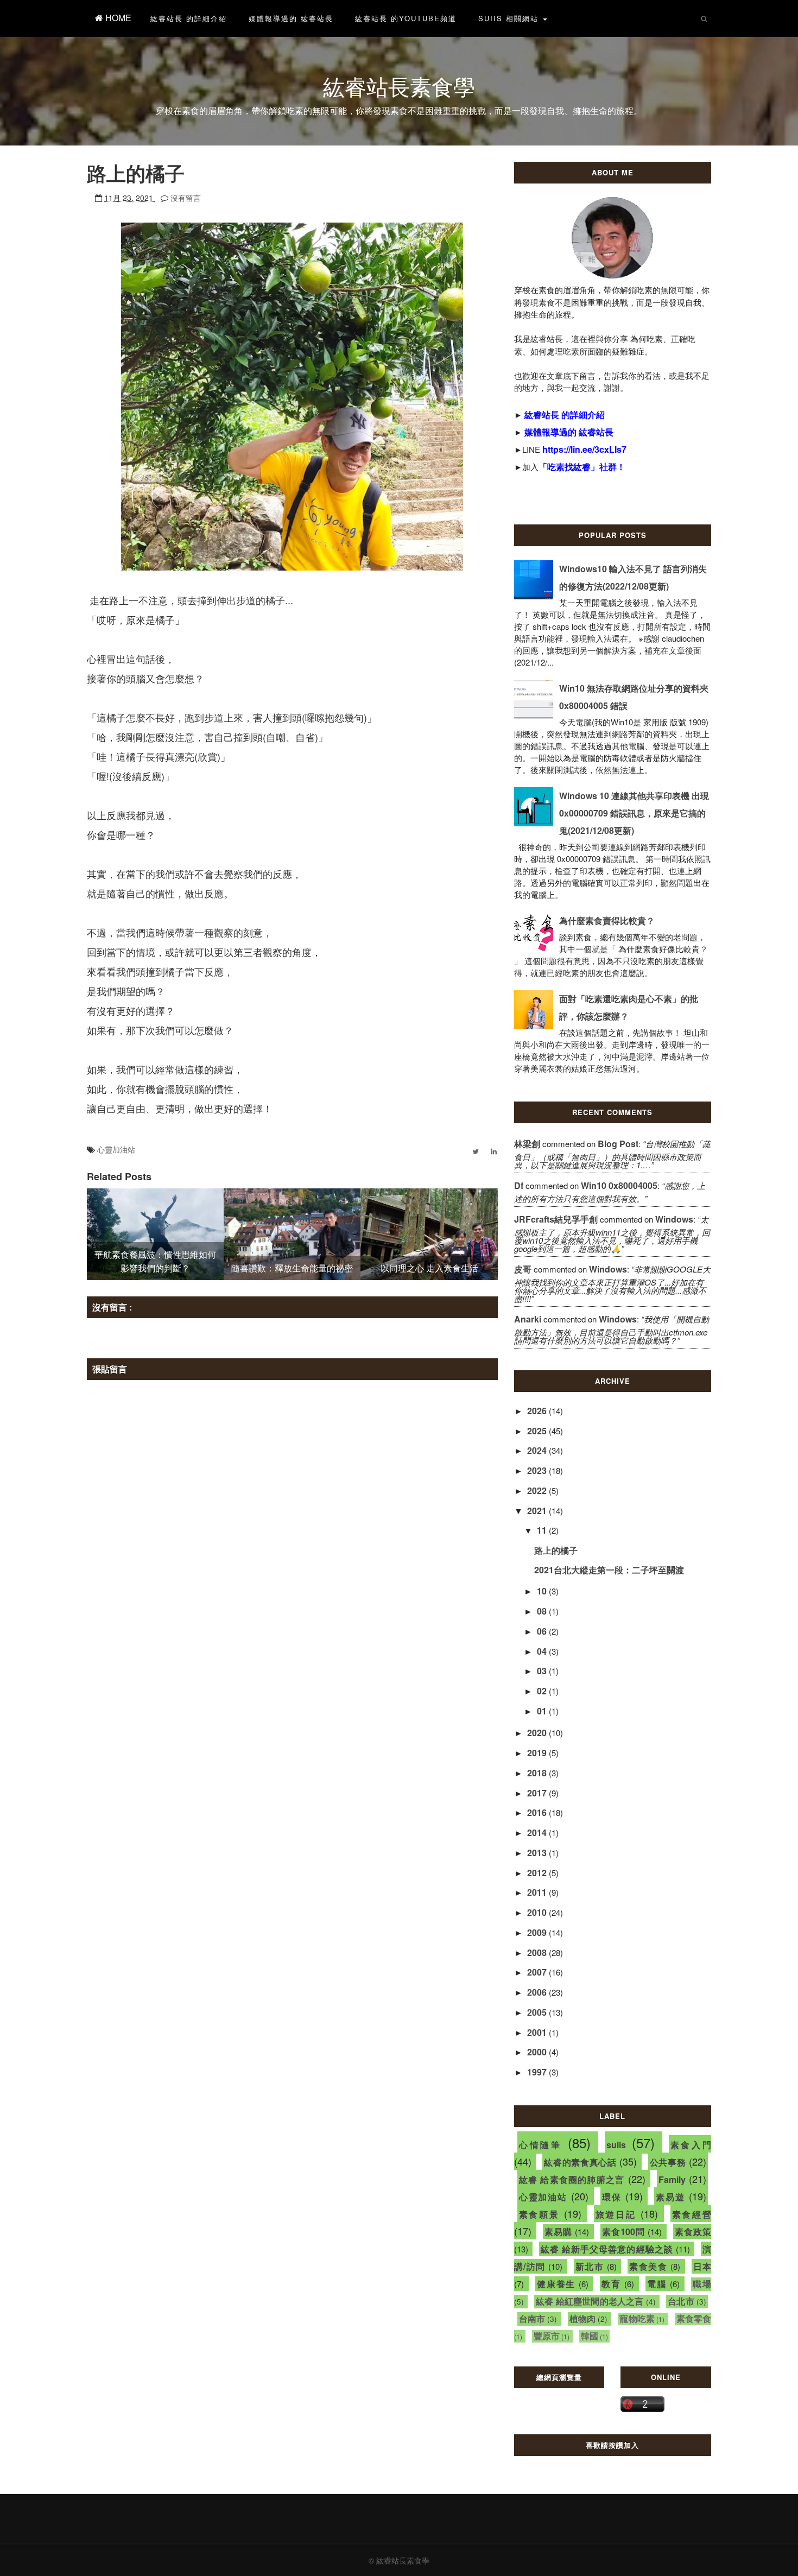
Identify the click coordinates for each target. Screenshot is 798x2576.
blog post (618, 1144)
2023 (538, 1470)
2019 (538, 1753)
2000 (538, 2052)
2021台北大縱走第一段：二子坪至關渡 (609, 1570)
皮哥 (523, 1269)
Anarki (528, 1319)
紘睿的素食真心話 (580, 2162)
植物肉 (583, 2318)
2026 (538, 1411)
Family (672, 2179)
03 (543, 1671)
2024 (538, 1450)
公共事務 (668, 2162)
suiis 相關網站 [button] (510, 18)
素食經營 (692, 2214)
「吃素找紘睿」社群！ (582, 467)
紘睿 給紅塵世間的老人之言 (590, 2301)
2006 (538, 1992)
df (519, 1185)
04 (543, 1651)
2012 (538, 1873)
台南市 (532, 2318)
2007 (538, 1972)
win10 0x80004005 (619, 1185)
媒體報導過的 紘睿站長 (291, 18)
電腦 (657, 2284)
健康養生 (556, 2284)
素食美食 (648, 2266)
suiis (616, 2145)
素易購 (558, 2232)
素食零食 (694, 2318)
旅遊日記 (616, 2214)
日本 (702, 2266)
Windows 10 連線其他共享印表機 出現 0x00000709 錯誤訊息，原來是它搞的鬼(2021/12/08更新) (634, 813)
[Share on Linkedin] (494, 1151)
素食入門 (691, 2145)
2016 (538, 1812)
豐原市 (547, 2336)
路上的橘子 (556, 1550)
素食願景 (539, 2214)
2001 (538, 2032)
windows (674, 1219)
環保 (612, 2197)
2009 (538, 1932)
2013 (538, 1853)
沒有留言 (186, 198)
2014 (538, 1833)
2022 (538, 1490)
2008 (538, 1952)
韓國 (590, 2336)
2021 (538, 1511)
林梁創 (527, 1144)
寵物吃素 (637, 2318)
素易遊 (670, 2197)
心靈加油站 (116, 1149)
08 (543, 1611)
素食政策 (693, 2232)
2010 (538, 1912)
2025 (538, 1431)
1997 (538, 2072)
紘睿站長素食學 (399, 86)
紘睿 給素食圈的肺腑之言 (572, 2179)
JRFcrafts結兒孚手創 (556, 1219)
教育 (611, 2284)
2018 (538, 1773)
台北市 (681, 2301)
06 (543, 1631)
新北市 (590, 2266)
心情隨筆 (540, 2145)
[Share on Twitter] (476, 1151)
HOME (117, 18)
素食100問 (624, 2232)
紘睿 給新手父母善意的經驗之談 (607, 2249)
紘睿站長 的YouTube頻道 (406, 18)
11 (543, 1530)
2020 (538, 1733)
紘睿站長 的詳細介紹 (189, 18)
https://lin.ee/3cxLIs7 (584, 449)
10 (543, 1591)
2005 (538, 2012)
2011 (538, 1892)
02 (543, 1691)
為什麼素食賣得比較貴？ (607, 920)
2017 (538, 1793)
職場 (702, 2284)
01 (543, 1711)
